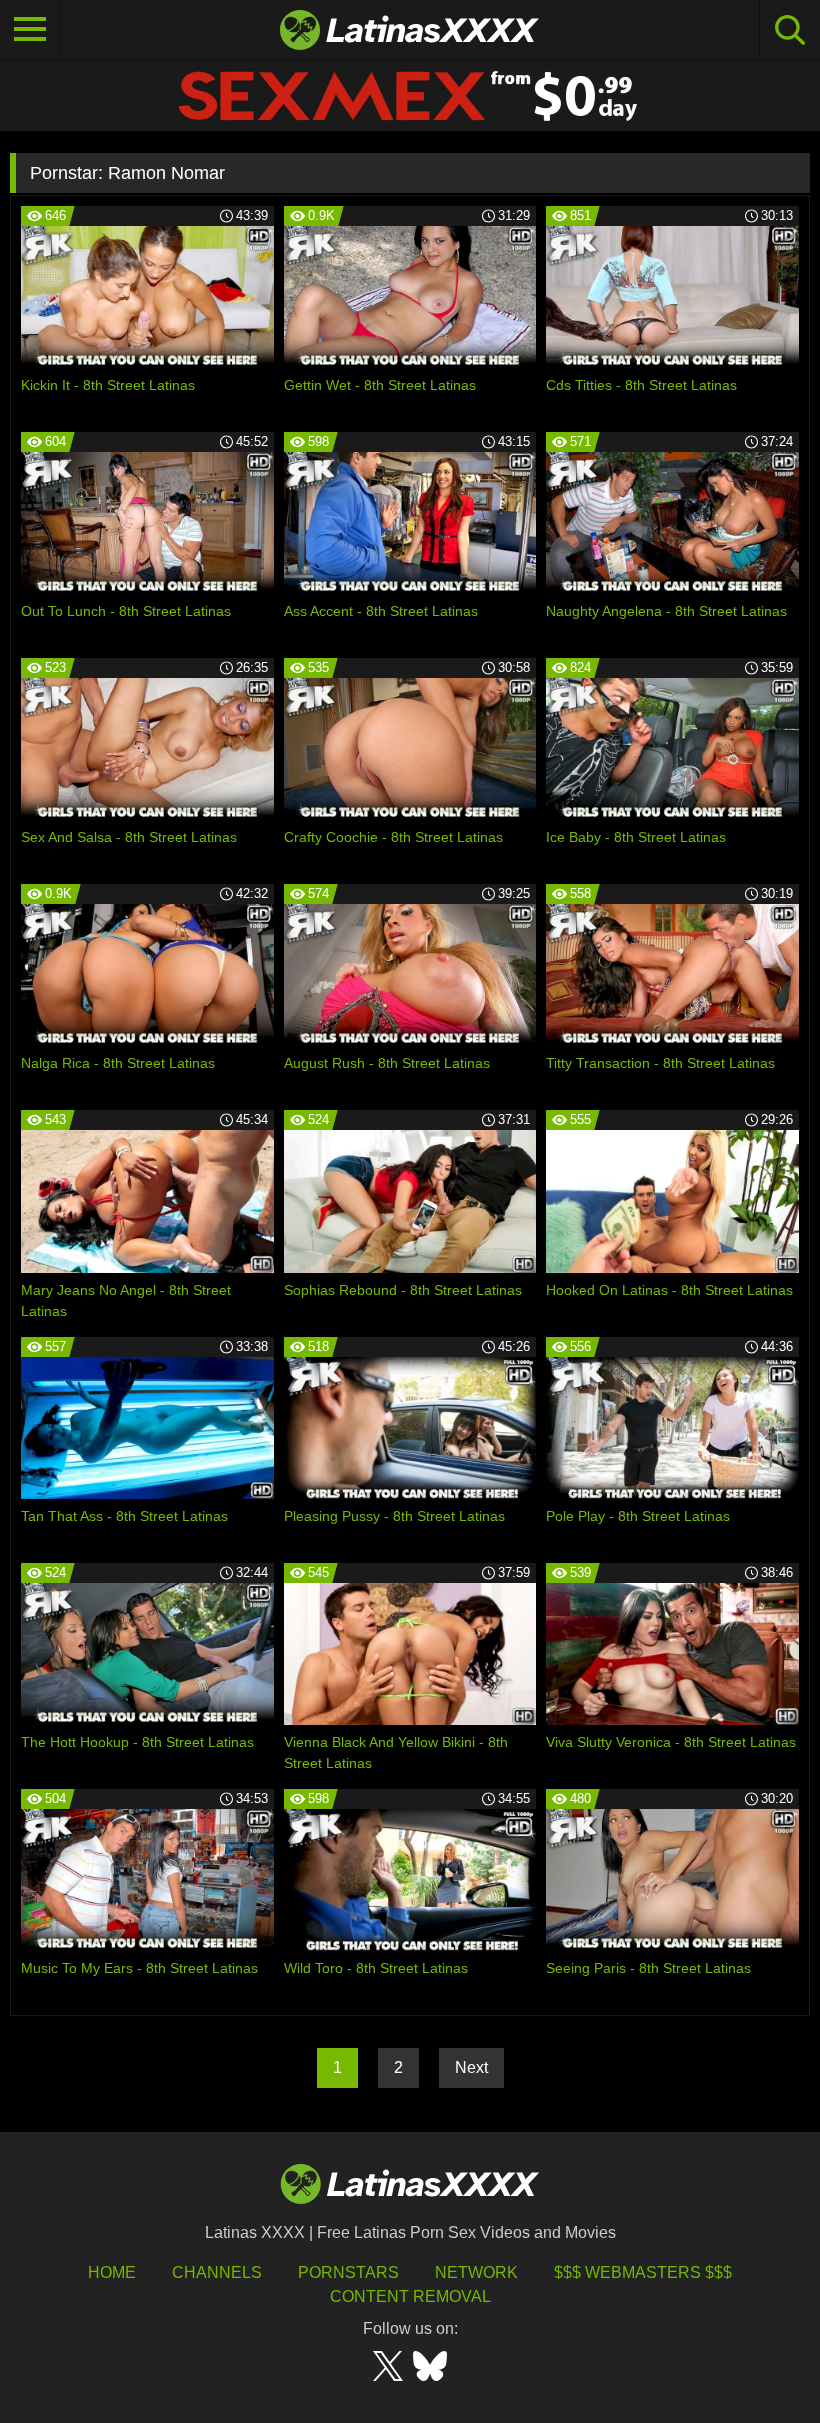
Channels (217, 2272)
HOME (112, 2272)
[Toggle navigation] (30, 30)
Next (471, 2067)
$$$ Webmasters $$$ (643, 2272)
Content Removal (410, 2296)
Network (476, 2272)
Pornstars (348, 2272)
